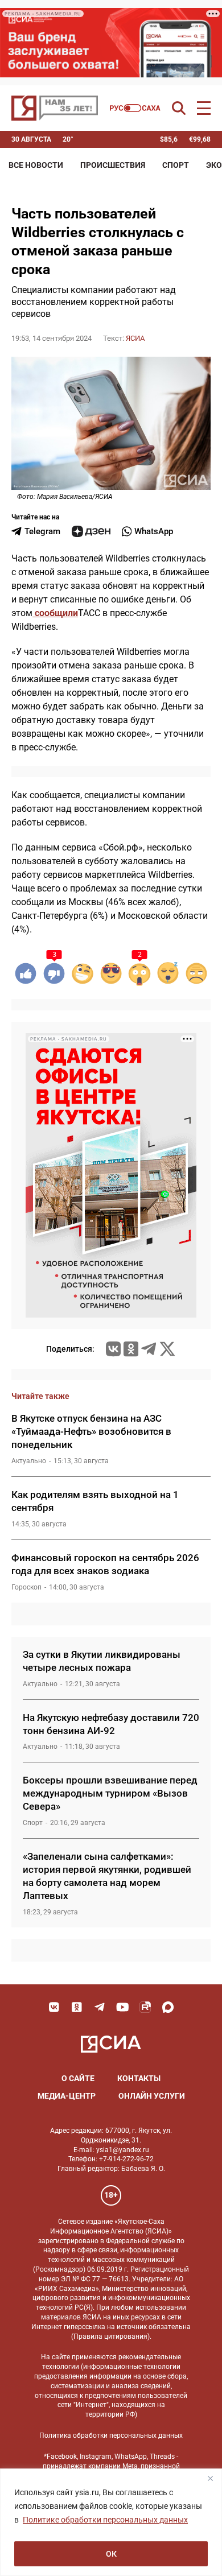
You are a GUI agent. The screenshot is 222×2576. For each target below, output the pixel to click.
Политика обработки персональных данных (111, 2435)
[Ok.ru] (131, 1349)
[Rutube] (145, 2007)
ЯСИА (135, 338)
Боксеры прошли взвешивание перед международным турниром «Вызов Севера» (110, 1793)
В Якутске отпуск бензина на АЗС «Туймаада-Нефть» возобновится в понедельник (91, 1431)
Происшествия (113, 165)
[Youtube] (122, 2007)
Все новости (36, 165)
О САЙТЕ (78, 2078)
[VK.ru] (113, 1349)
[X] (167, 1349)
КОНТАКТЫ (139, 2078)
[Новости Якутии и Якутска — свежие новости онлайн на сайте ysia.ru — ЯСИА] (55, 108)
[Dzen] (91, 531)
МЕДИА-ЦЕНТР (67, 2096)
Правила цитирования (110, 2336)
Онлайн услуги (152, 2096)
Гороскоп (26, 1587)
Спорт (176, 165)
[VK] (54, 2007)
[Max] (168, 2007)
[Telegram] (149, 1349)
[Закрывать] (210, 2478)
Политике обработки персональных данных (105, 2520)
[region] (111, 2522)
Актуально (29, 1461)
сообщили (55, 613)
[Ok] (77, 2007)
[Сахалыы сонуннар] (135, 108)
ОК (111, 2554)
